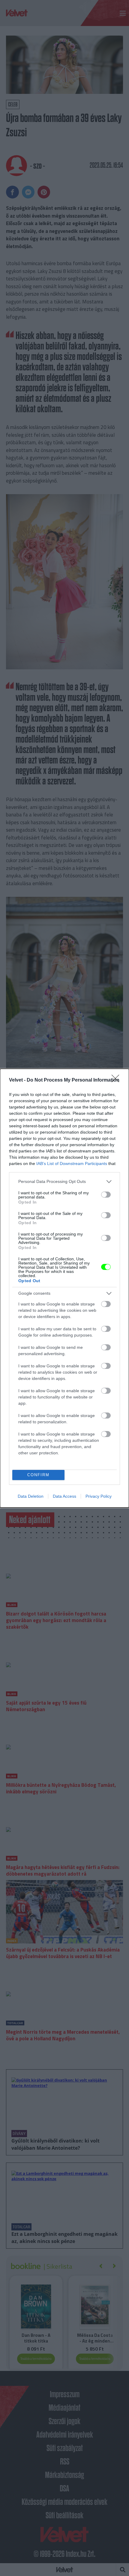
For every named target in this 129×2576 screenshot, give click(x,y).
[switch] (106, 1195)
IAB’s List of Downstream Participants (72, 1163)
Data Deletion (31, 1496)
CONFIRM (38, 1475)
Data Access (64, 1496)
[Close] (117, 1080)
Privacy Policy (99, 1496)
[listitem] (64, 1182)
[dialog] (64, 1288)
